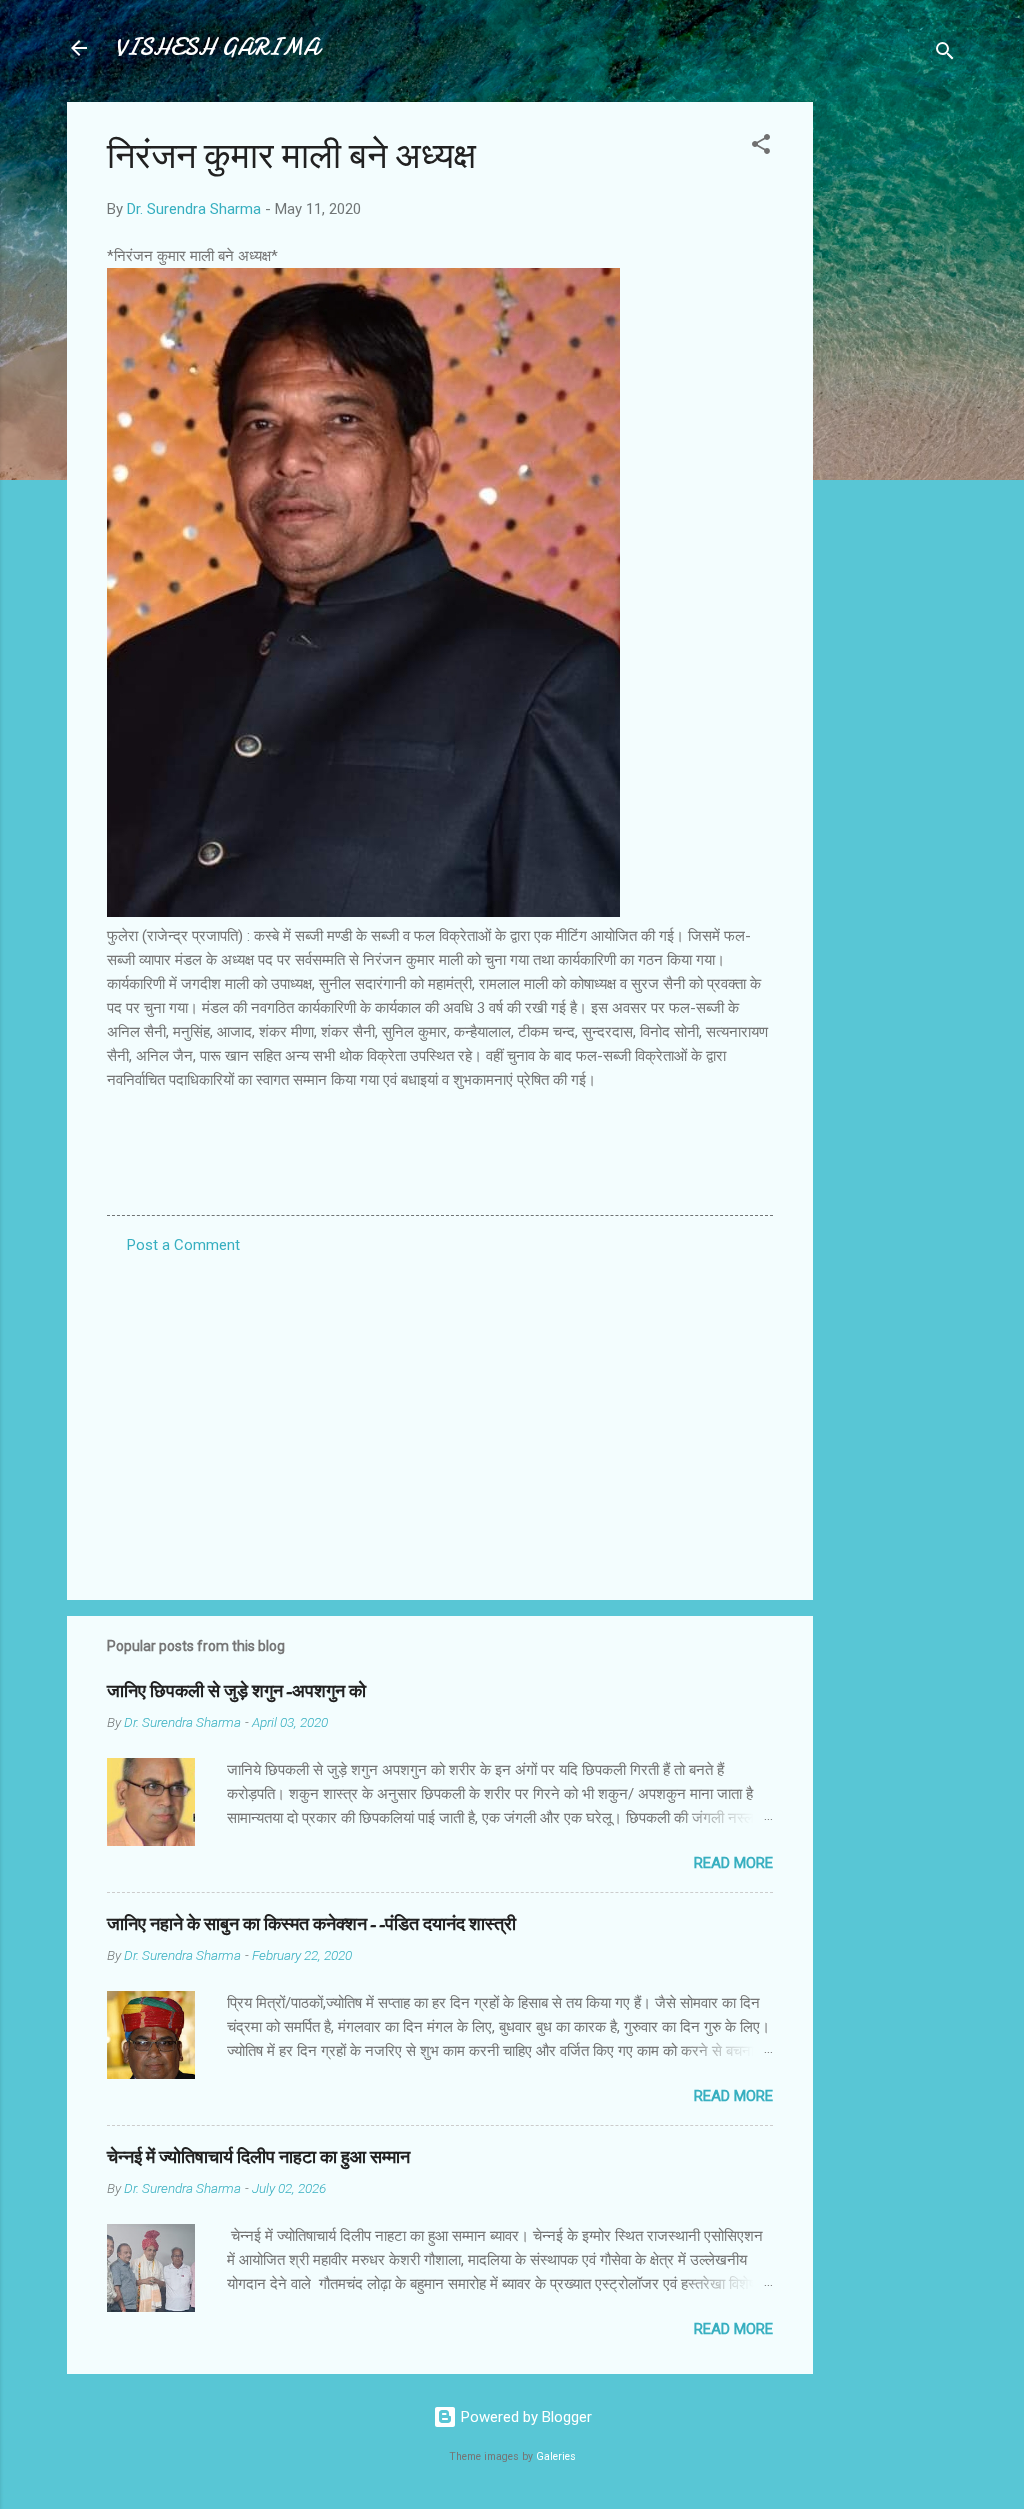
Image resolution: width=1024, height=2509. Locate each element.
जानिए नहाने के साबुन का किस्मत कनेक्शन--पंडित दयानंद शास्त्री (311, 1924)
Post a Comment (183, 1245)
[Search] (945, 54)
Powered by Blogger (524, 2417)
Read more (733, 1863)
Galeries (556, 2456)
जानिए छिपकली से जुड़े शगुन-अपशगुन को (236, 1691)
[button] (761, 147)
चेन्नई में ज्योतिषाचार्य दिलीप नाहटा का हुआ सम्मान (258, 2157)
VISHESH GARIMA (217, 47)
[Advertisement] (893, 402)
